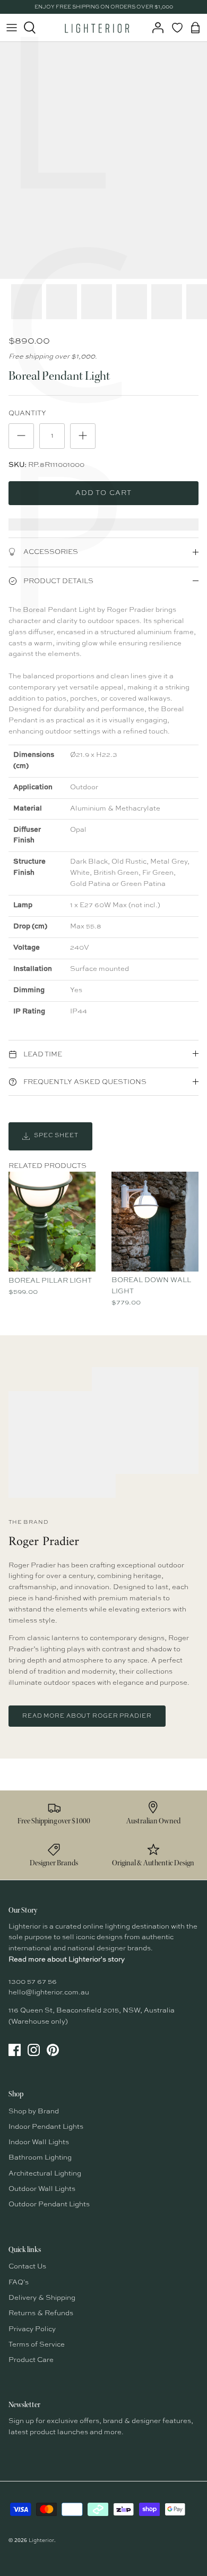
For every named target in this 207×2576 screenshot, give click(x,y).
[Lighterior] (97, 28)
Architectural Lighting (45, 2174)
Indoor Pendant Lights (46, 2127)
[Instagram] (34, 2050)
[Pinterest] (53, 2050)
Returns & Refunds (41, 2313)
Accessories (50, 552)
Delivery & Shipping (42, 2298)
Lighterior (41, 2540)
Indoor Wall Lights (39, 2142)
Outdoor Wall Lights (42, 2189)
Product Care (31, 2360)
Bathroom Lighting (40, 2158)
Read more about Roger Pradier (87, 1716)
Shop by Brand (34, 2112)
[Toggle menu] (12, 28)
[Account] (155, 28)
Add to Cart (103, 493)
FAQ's (19, 2283)
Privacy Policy (32, 2329)
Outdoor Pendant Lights (49, 2204)
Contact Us (27, 2267)
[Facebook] (15, 2050)
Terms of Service (37, 2345)
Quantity (27, 413)
